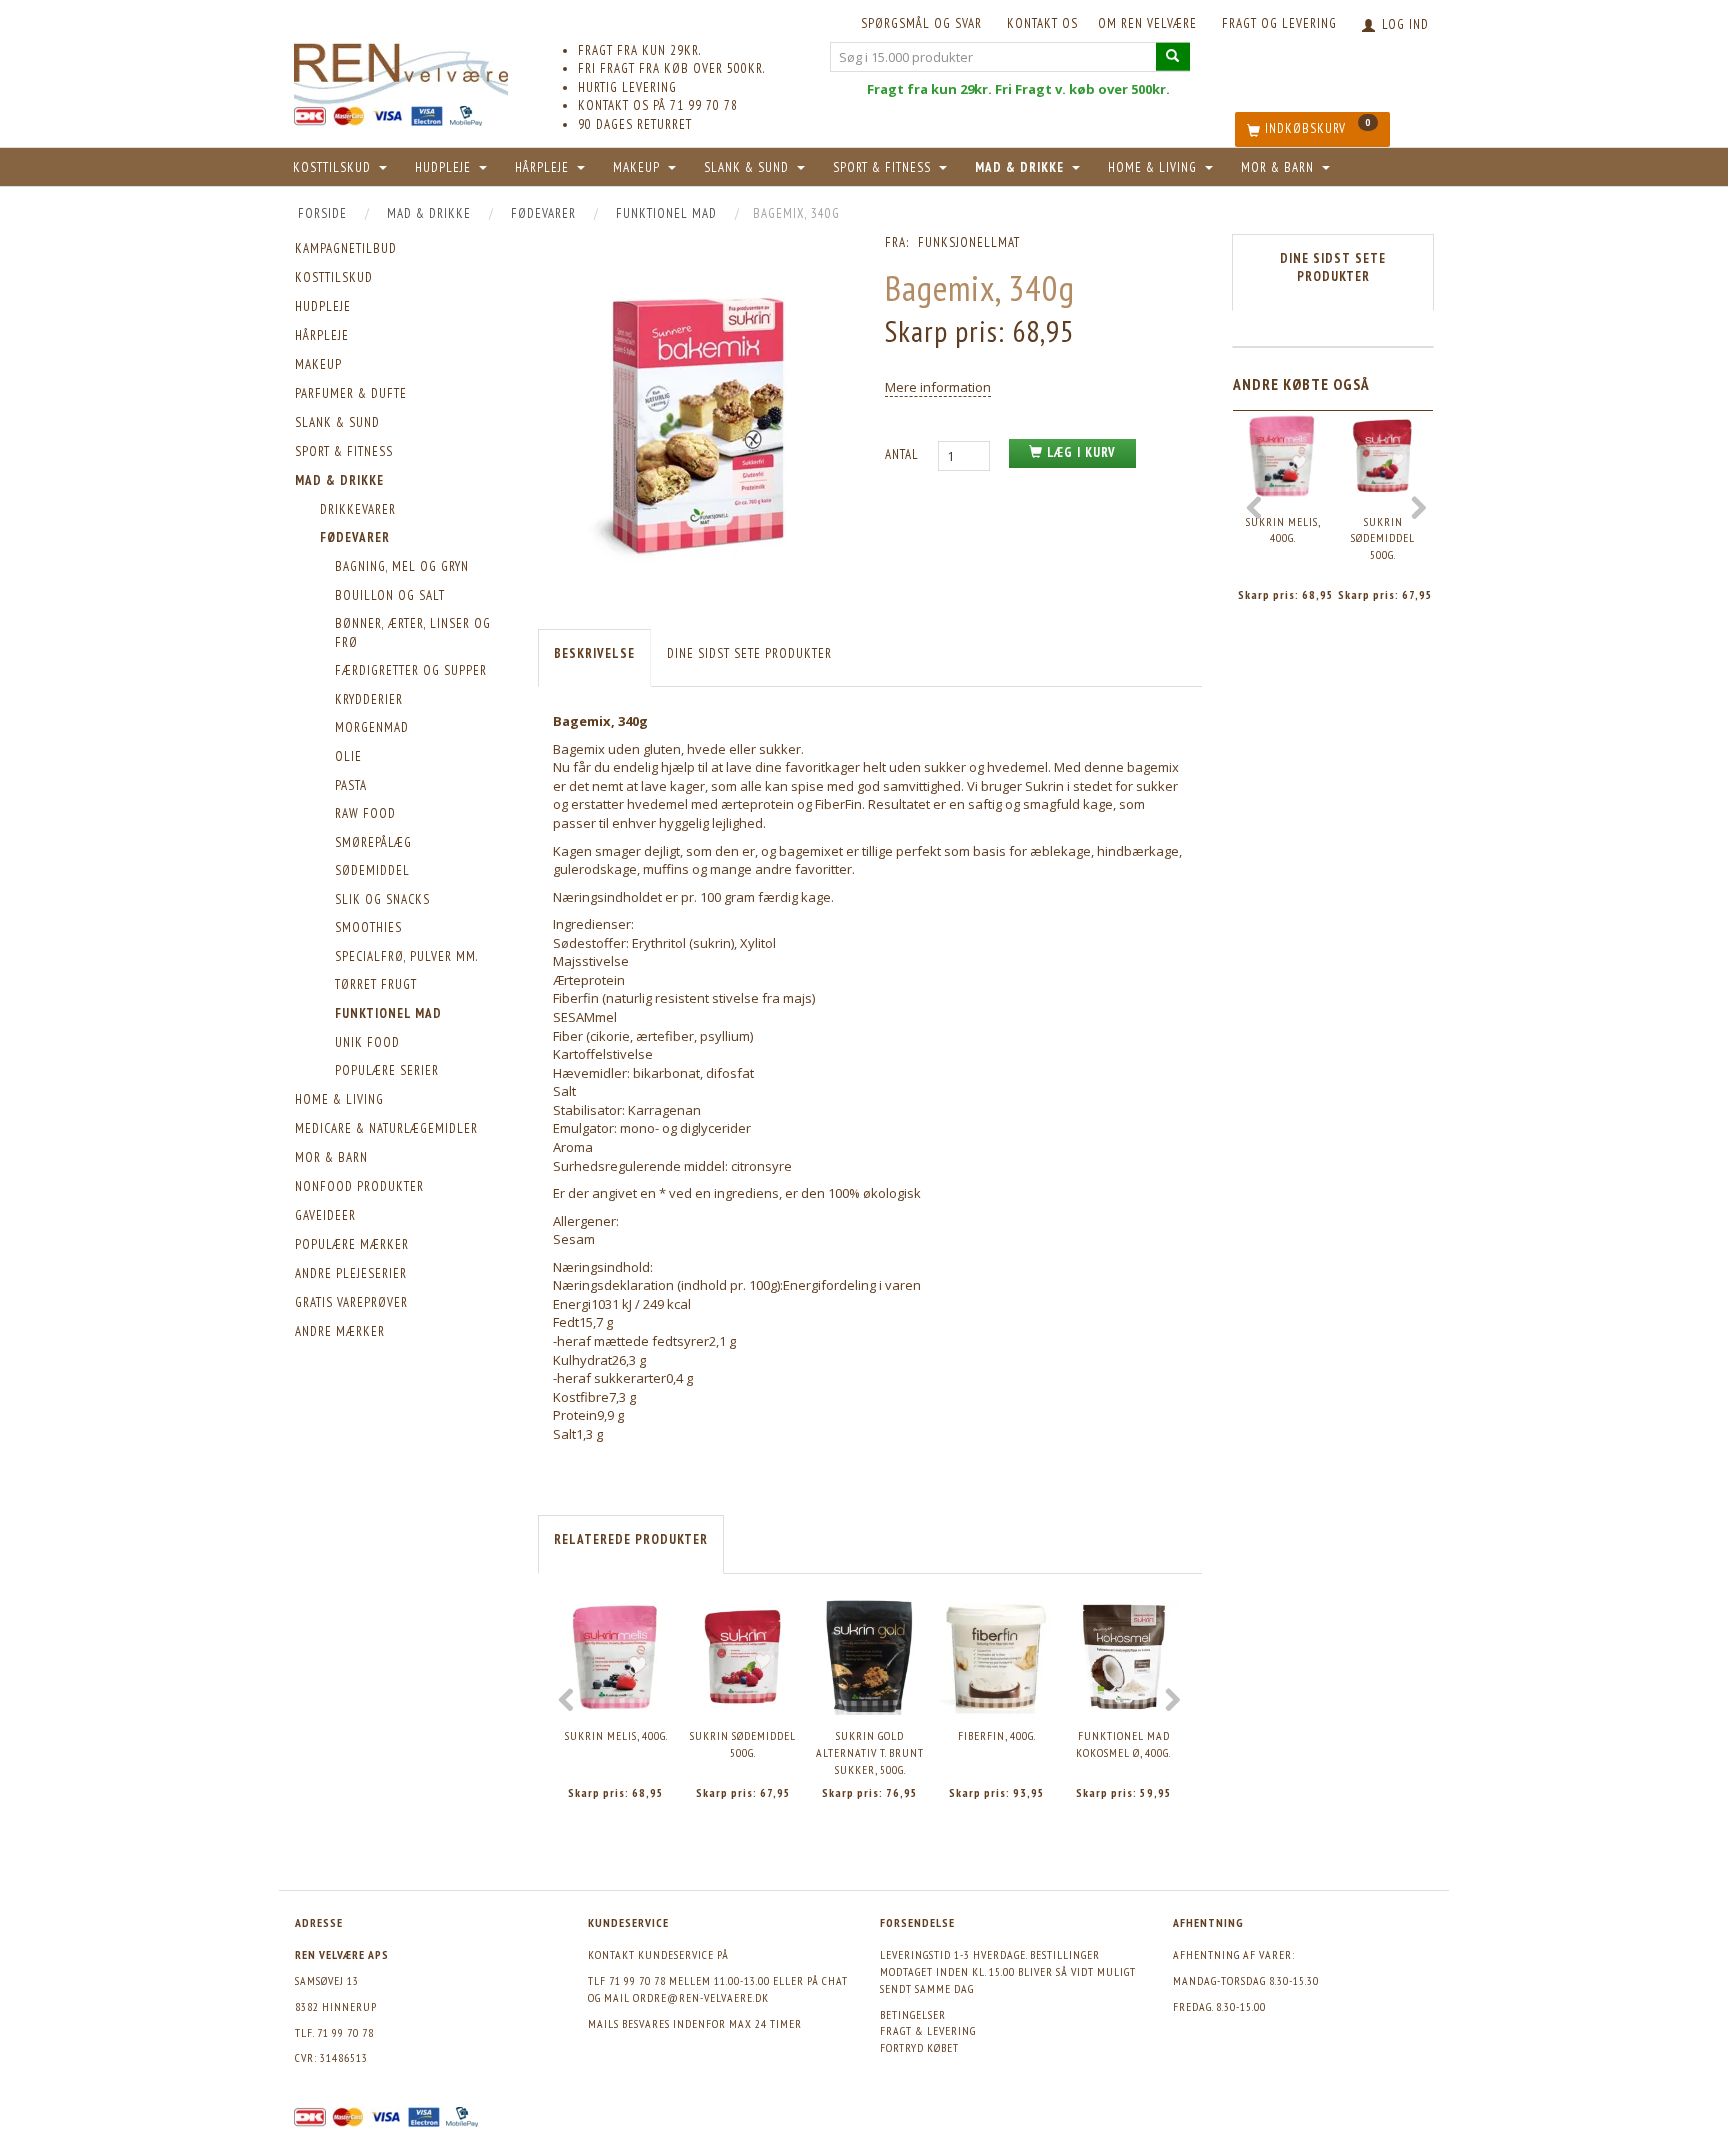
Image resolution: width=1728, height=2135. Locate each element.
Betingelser (913, 2014)
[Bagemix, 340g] (696, 424)
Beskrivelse (594, 653)
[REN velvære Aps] (401, 69)
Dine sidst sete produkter (749, 653)
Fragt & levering (928, 2030)
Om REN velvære (1147, 23)
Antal (904, 454)
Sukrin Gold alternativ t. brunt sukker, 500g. (870, 1752)
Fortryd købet (919, 2047)
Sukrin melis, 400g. (616, 1735)
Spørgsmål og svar (921, 23)
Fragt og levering (1279, 23)
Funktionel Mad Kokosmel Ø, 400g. (1123, 1744)
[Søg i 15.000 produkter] (1173, 56)
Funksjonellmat (969, 242)
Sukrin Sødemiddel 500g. (743, 1744)
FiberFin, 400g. (997, 1735)
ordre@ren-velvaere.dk (701, 1997)
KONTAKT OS (1042, 23)
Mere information (938, 387)
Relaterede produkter (631, 1539)
